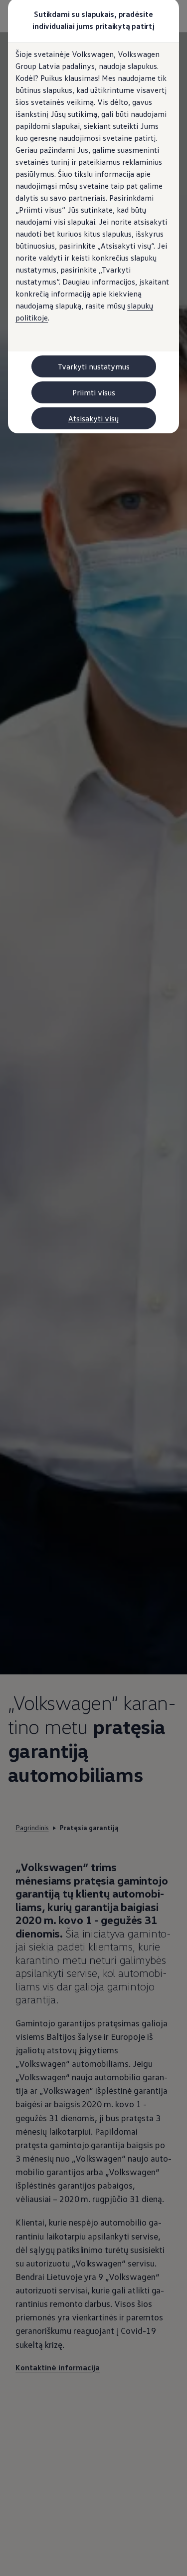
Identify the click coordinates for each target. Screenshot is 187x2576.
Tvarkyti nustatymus (94, 366)
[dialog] (93, 1288)
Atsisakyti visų (93, 418)
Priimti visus (94, 392)
